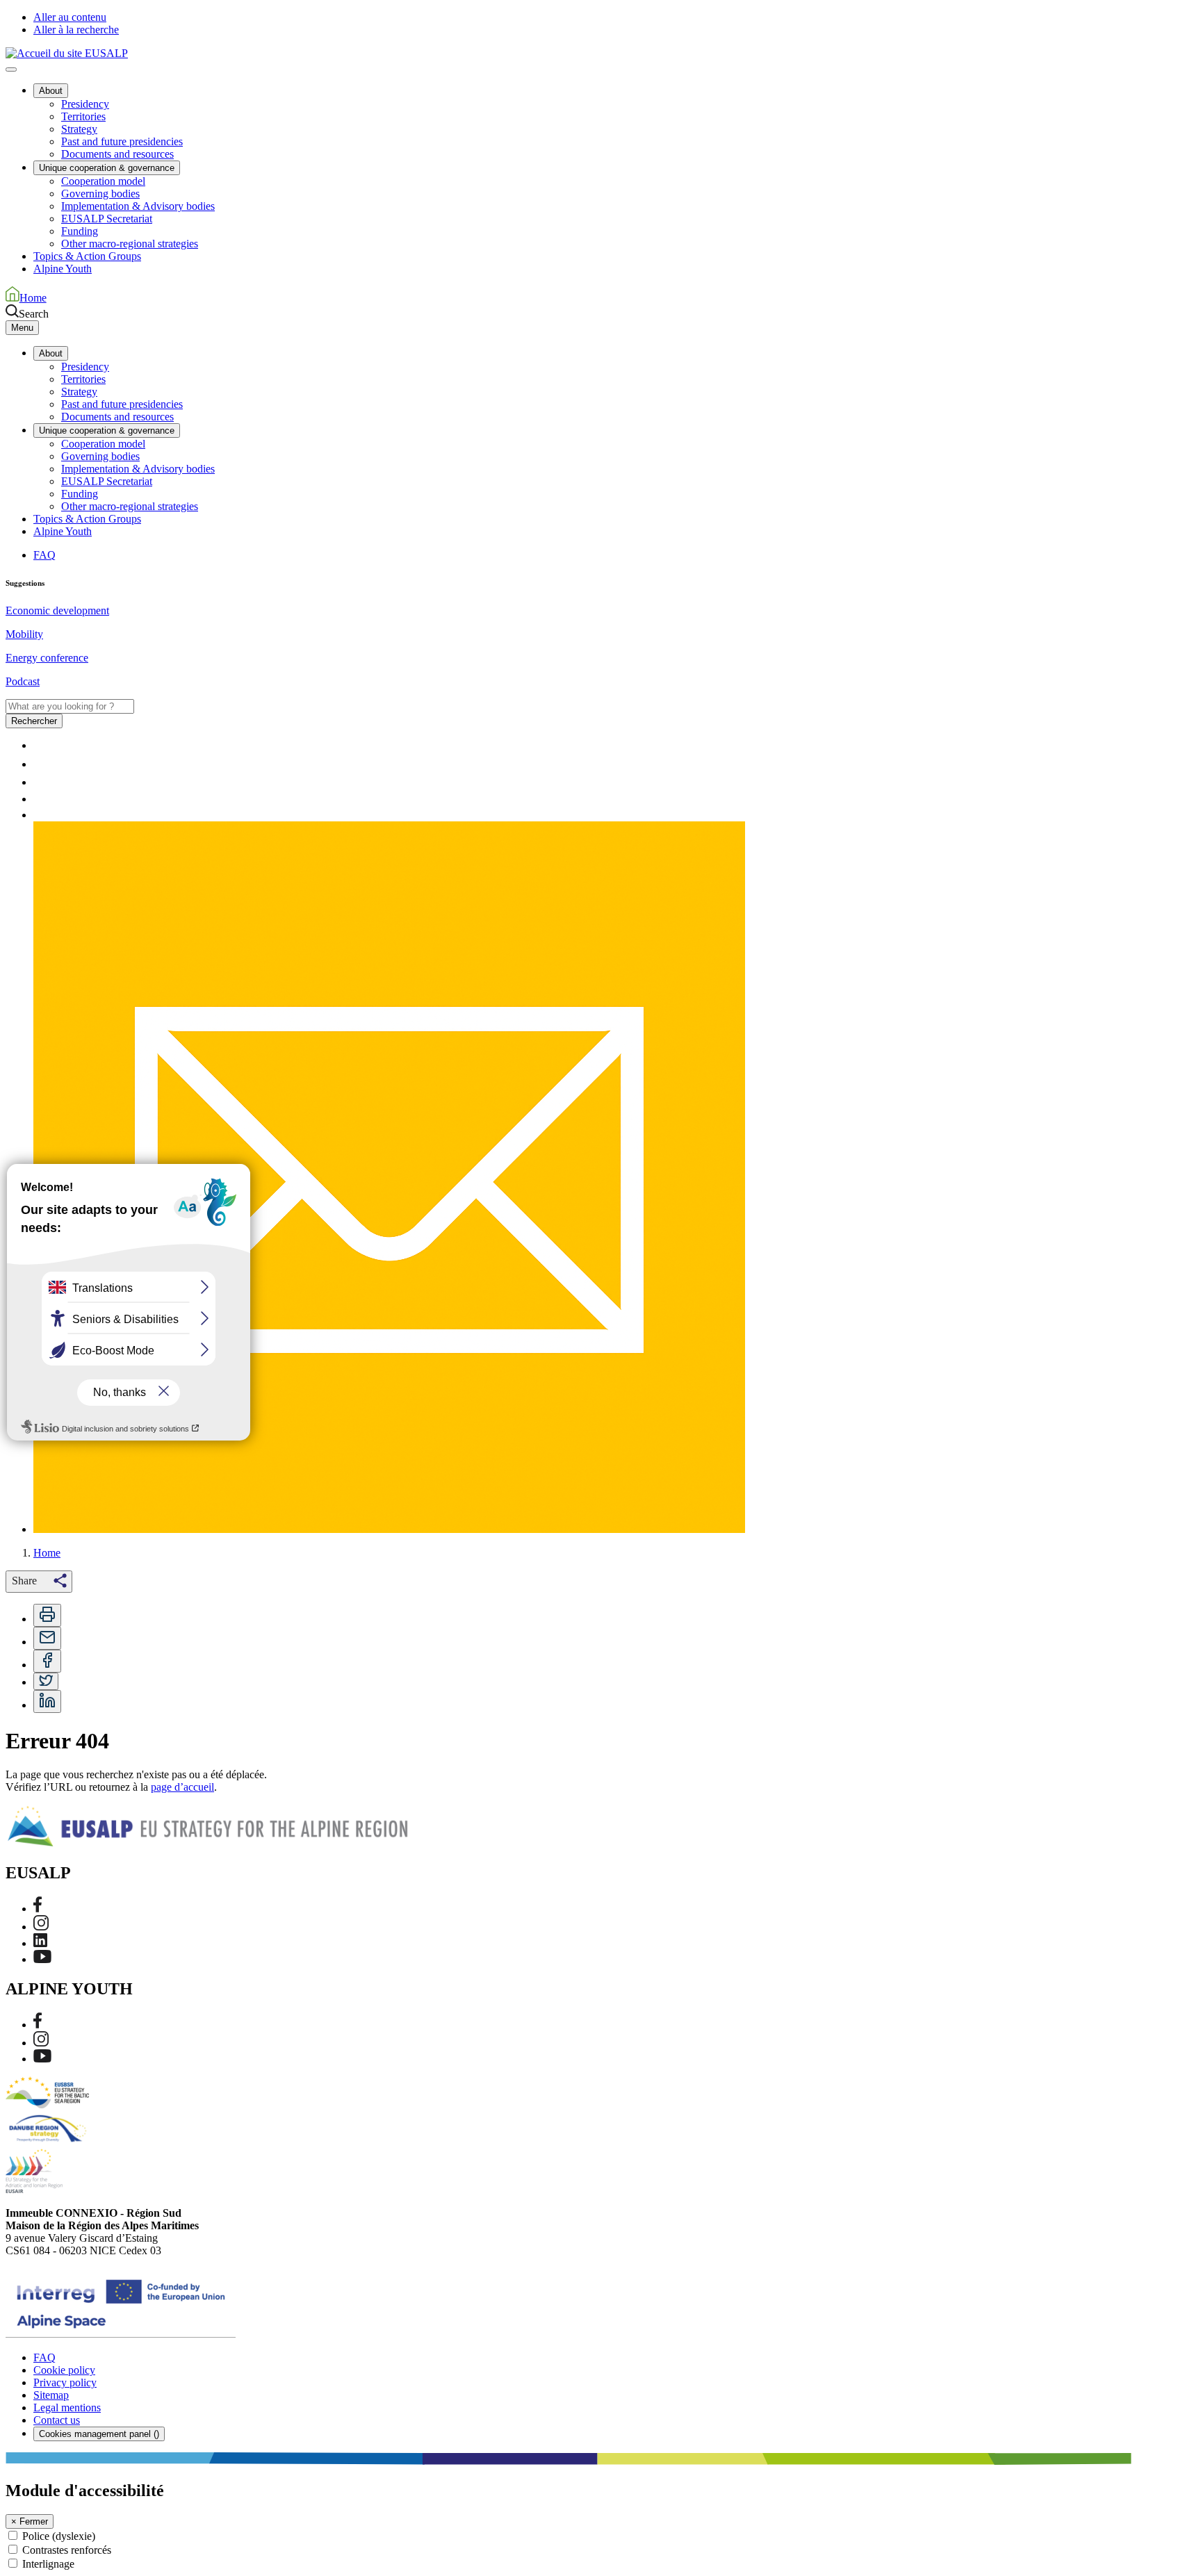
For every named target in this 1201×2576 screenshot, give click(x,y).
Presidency (85, 104)
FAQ (44, 555)
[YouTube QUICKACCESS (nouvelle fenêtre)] (42, 815)
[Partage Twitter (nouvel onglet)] (46, 1682)
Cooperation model (103, 181)
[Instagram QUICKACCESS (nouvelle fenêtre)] (41, 782)
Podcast (23, 681)
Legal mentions (67, 2407)
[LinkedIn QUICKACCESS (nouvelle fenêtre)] (40, 799)
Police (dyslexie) (59, 2536)
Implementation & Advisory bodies (138, 206)
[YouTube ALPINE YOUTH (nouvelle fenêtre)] (42, 2059)
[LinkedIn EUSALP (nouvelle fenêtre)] (40, 1943)
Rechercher (34, 721)
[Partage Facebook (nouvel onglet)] (47, 1661)
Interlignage (48, 2564)
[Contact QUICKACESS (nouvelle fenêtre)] (389, 1529)
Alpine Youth (63, 269)
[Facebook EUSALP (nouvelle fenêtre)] (38, 1909)
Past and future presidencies (122, 141)
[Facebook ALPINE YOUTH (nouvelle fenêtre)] (38, 2025)
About (51, 91)
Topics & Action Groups (87, 256)
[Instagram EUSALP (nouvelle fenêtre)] (41, 1927)
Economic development (57, 610)
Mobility (24, 634)
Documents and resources (117, 154)
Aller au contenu (70, 17)
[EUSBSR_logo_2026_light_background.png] (47, 2105)
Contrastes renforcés (67, 2550)
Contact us (57, 2420)
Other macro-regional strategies (130, 244)
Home (47, 1553)
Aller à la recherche (76, 30)
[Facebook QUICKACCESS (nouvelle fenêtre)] (38, 764)
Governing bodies (100, 194)
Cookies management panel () (99, 2434)
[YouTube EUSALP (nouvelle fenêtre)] (42, 1959)
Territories (83, 116)
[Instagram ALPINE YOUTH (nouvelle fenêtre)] (41, 2043)
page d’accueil (182, 1787)
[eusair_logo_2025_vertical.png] (34, 2189)
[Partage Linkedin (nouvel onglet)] (47, 1701)
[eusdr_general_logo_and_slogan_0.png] (48, 2142)
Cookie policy (64, 2370)
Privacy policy (65, 2382)
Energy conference (47, 658)
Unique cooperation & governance (107, 168)
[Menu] (11, 69)
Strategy (79, 129)
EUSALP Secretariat (107, 219)
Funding (80, 231)
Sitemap (51, 2395)
